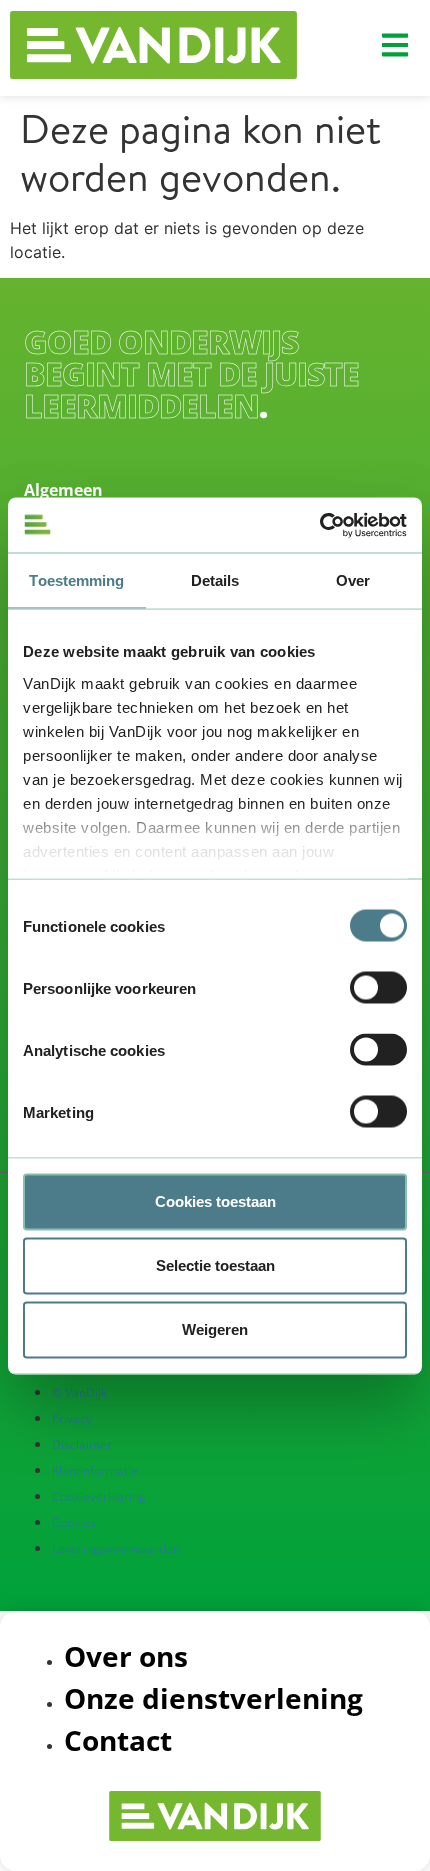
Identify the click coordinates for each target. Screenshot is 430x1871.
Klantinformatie (95, 1470)
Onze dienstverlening (213, 1698)
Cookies (74, 1522)
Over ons (126, 1656)
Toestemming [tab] (76, 580)
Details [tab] (215, 580)
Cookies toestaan (215, 1201)
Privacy (72, 1418)
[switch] (378, 988)
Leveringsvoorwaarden (116, 1548)
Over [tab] (353, 580)
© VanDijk (79, 1392)
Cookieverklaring (99, 1496)
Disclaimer (82, 1444)
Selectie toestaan (215, 1265)
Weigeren (215, 1329)
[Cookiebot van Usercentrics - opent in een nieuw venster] (319, 525)
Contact (118, 1740)
